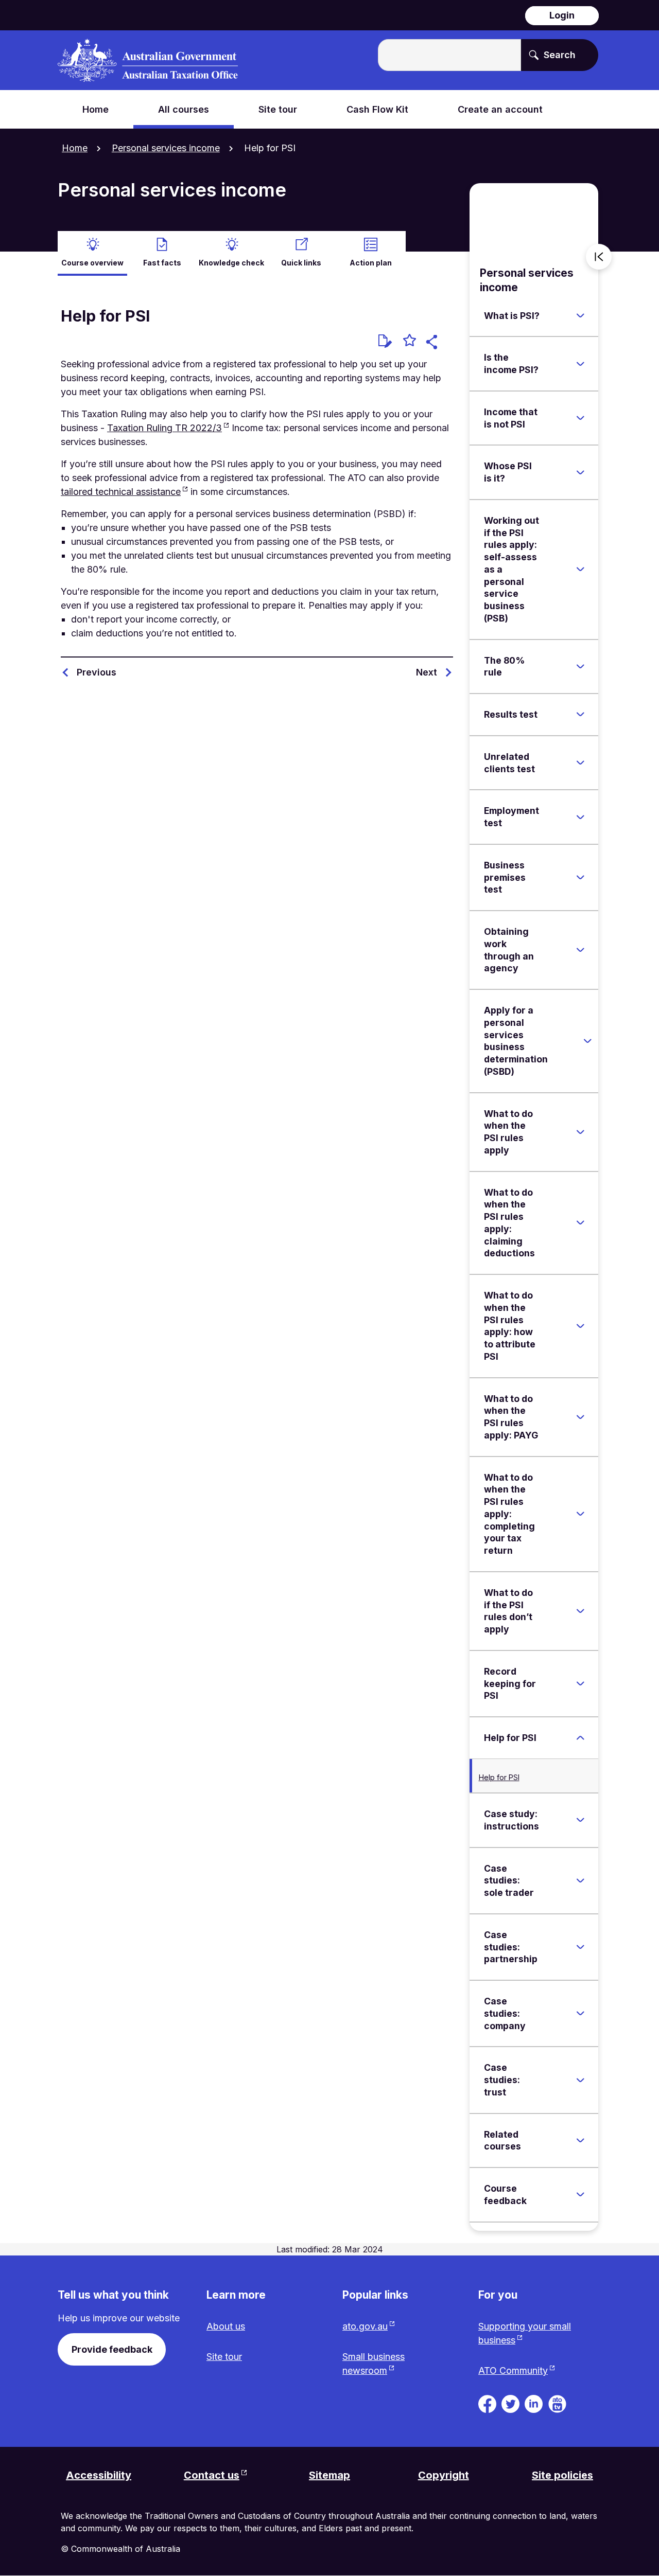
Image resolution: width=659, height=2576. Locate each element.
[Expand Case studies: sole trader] (580, 1880)
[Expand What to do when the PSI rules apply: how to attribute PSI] (580, 1326)
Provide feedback (112, 2349)
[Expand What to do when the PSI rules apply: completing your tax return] (580, 1514)
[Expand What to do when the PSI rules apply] (580, 1132)
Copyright (444, 2475)
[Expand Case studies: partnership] (580, 1947)
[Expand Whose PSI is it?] (580, 472)
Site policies (562, 2475)
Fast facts (162, 263)
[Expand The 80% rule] (580, 666)
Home (75, 148)
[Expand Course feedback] (580, 2195)
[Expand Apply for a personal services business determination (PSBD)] (588, 1041)
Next (427, 672)
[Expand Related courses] (580, 2140)
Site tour (224, 2357)
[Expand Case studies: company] (580, 2014)
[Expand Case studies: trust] (580, 2080)
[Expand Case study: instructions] (580, 1820)
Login (562, 15)
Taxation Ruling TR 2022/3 (164, 428)
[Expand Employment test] (580, 817)
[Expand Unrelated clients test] (580, 763)
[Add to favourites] (410, 342)
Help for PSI (499, 1777)
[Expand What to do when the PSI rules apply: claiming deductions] (580, 1223)
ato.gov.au (365, 2326)
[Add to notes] (385, 341)
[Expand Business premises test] (580, 877)
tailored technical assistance (121, 492)
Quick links (301, 263)
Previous (97, 672)
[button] (433, 343)
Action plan (371, 263)
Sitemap (329, 2475)
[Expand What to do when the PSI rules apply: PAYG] (580, 1417)
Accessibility (99, 2475)
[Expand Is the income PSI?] (580, 364)
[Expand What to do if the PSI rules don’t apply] (580, 1611)
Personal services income (166, 148)
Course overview (92, 263)
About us (226, 2326)
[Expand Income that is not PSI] (580, 418)
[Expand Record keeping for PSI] (580, 1683)
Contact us (212, 2475)
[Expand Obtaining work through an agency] (580, 950)
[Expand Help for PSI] (580, 1738)
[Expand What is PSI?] (580, 315)
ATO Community (513, 2370)
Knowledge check (231, 263)
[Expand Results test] (580, 715)
